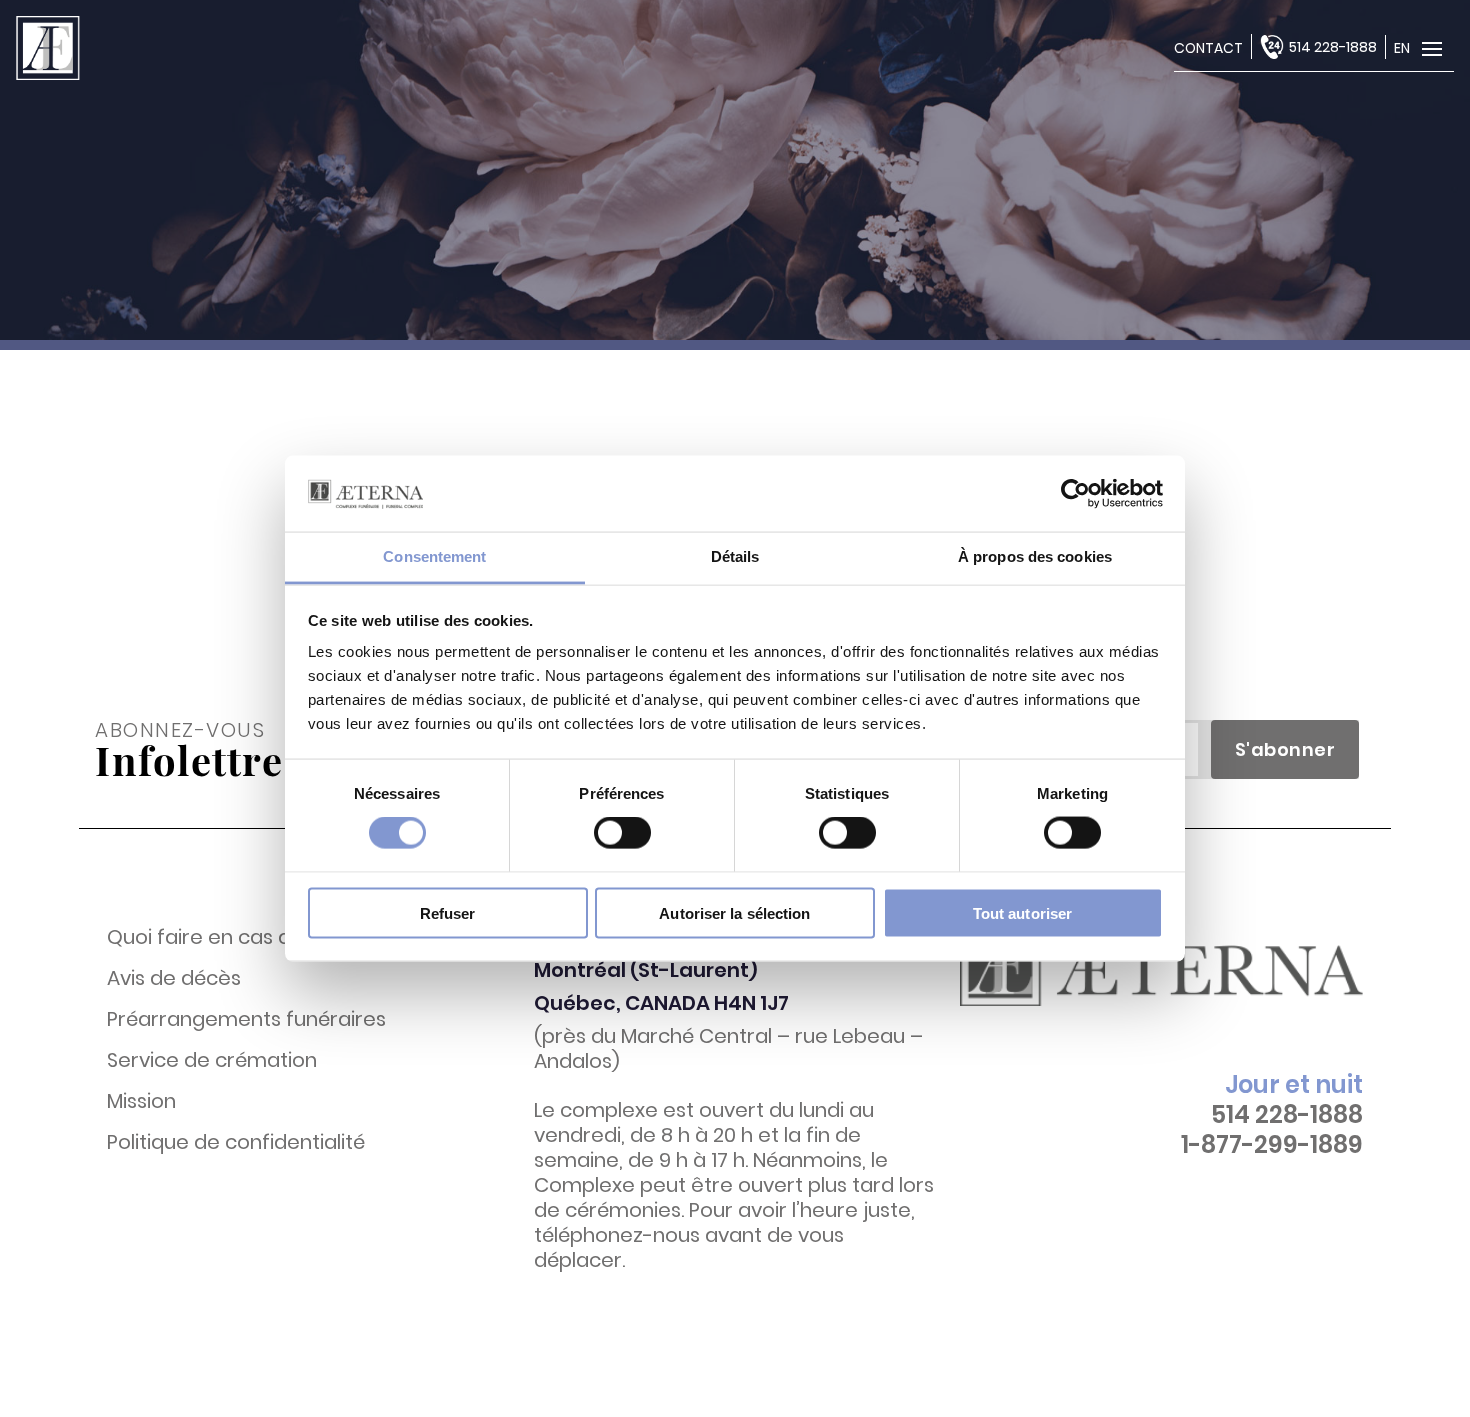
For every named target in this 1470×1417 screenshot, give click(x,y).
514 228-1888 (1333, 47)
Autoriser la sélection (734, 912)
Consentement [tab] (434, 556)
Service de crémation (212, 1060)
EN (1402, 48)
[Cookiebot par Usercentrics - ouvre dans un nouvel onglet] (1075, 493)
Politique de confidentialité (236, 1142)
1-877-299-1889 (1272, 1145)
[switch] (622, 833)
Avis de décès (174, 978)
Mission (141, 1101)
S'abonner (1285, 749)
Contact (1208, 48)
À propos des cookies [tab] (1035, 556)
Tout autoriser (1022, 912)
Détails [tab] (735, 556)
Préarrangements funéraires (246, 1019)
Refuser (448, 912)
